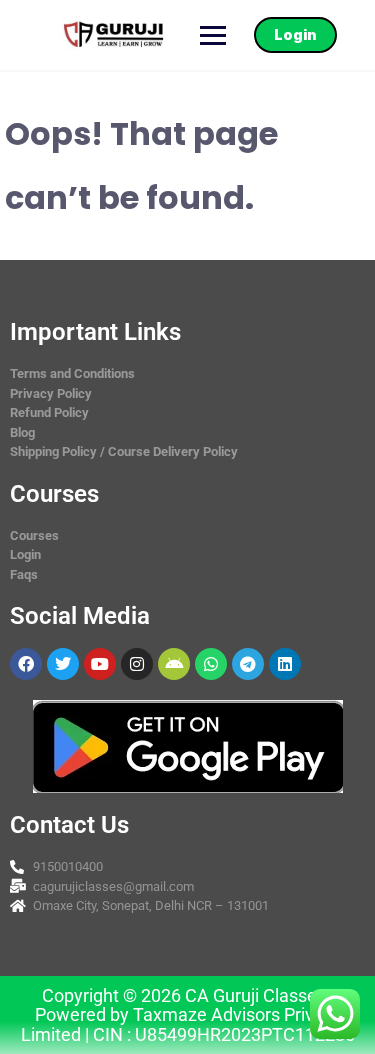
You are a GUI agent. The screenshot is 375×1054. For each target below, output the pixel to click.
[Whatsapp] (211, 664)
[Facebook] (26, 664)
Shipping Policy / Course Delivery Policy (124, 451)
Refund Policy (49, 412)
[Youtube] (100, 664)
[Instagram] (137, 664)
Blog (22, 432)
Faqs (24, 574)
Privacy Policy (51, 393)
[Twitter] (63, 664)
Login (295, 34)
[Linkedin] (285, 664)
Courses (34, 535)
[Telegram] (248, 664)
